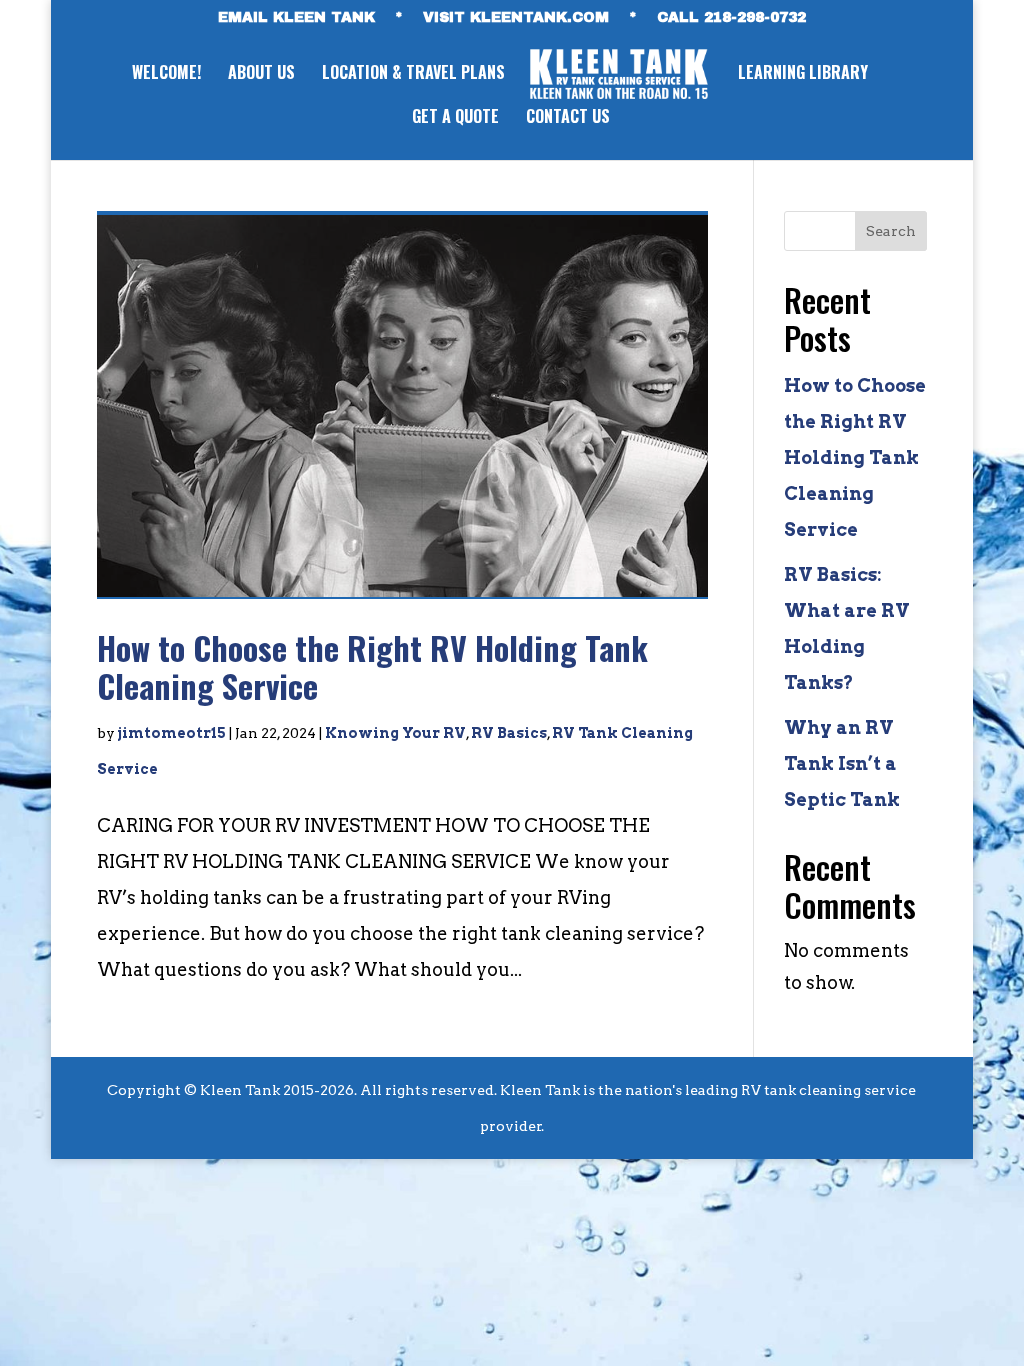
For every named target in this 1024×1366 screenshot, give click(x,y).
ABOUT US (261, 74)
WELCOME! (166, 74)
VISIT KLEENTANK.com (516, 18)
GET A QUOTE (455, 118)
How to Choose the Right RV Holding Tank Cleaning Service (372, 666)
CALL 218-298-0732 (731, 18)
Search (891, 231)
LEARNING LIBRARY (803, 74)
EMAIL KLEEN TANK (296, 18)
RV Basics (509, 733)
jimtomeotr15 (172, 733)
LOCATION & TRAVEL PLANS (413, 74)
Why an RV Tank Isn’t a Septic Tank (842, 763)
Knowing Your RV (395, 733)
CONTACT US (568, 118)
